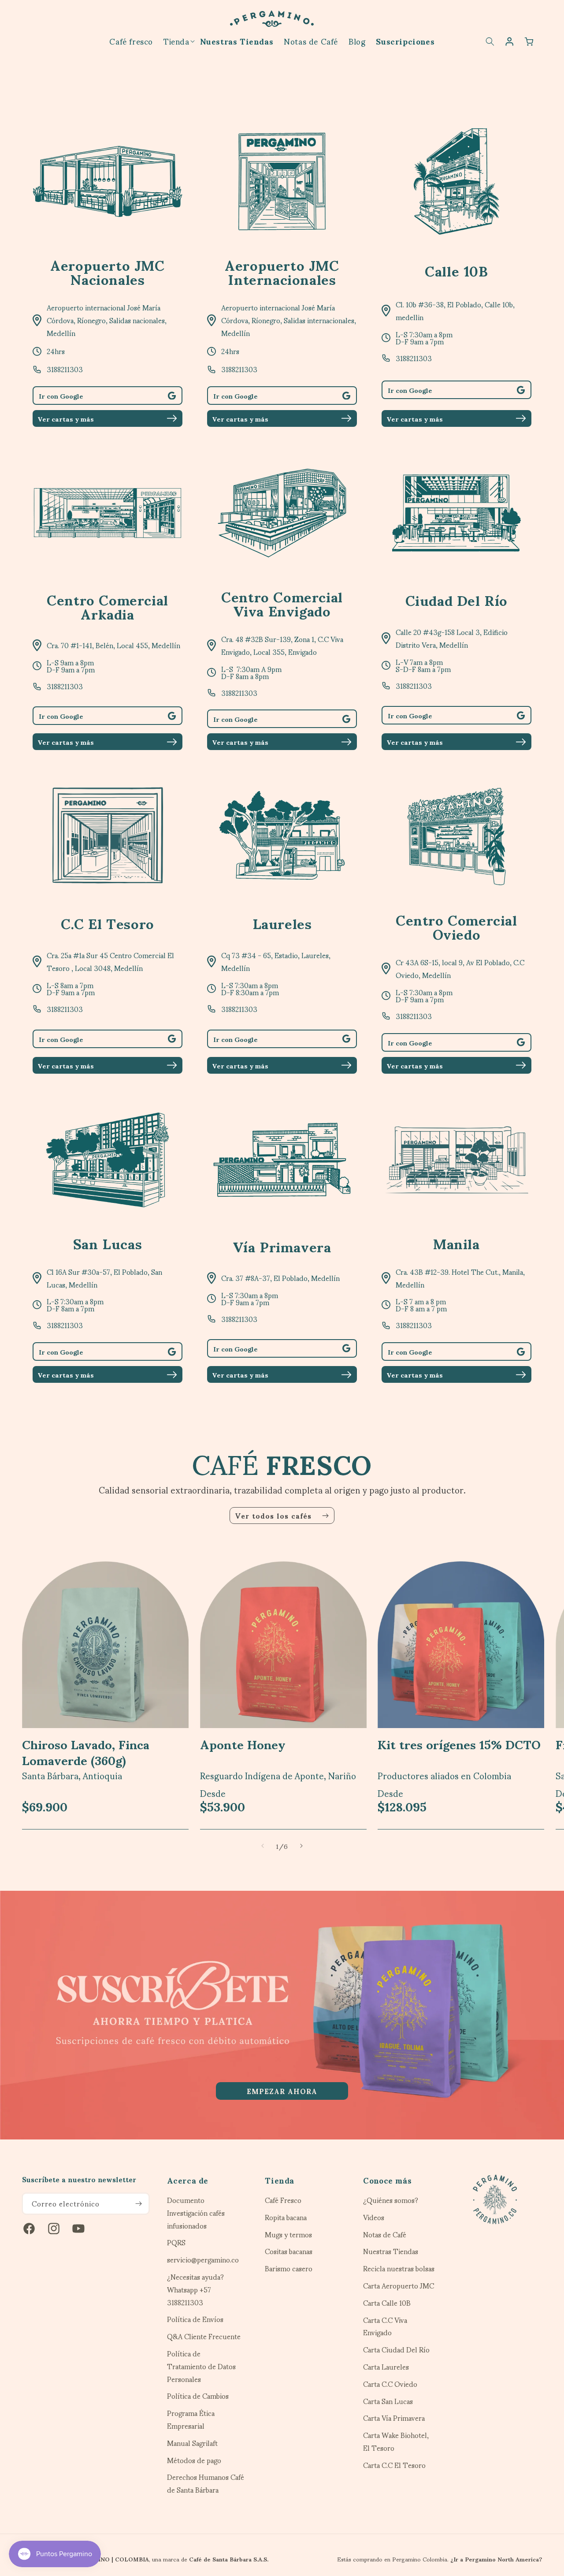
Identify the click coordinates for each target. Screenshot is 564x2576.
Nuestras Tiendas (391, 2251)
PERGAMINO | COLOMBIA (111, 2559)
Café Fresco (283, 2201)
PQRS (176, 2242)
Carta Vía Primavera (394, 2418)
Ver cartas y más (66, 418)
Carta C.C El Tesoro (394, 2465)
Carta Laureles (386, 2367)
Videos (374, 2217)
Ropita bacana (286, 2217)
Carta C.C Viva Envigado (385, 2326)
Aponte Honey (243, 1743)
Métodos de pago (194, 2460)
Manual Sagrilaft (192, 2443)
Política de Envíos (195, 2319)
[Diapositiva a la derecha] (301, 1846)
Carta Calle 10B (387, 2303)
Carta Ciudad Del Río (396, 2350)
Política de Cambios (198, 2396)
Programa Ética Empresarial (191, 2419)
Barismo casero (289, 2268)
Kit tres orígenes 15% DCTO (459, 1743)
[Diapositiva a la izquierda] (263, 1846)
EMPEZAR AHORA (282, 2091)
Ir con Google (61, 396)
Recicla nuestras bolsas (399, 2268)
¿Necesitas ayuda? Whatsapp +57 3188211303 (195, 2289)
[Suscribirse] (139, 2204)
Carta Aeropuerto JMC (399, 2286)
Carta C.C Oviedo (390, 2384)
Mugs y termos (288, 2234)
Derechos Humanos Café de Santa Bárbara (206, 2483)
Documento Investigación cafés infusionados (196, 2214)
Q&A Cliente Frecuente (204, 2336)
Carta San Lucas (388, 2401)
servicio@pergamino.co (203, 2260)
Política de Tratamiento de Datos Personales (201, 2366)
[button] (176, 41)
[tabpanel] (282, 2015)
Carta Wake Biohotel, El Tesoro (396, 2442)
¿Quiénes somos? (391, 2201)
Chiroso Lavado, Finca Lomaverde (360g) (86, 1752)
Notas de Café (385, 2234)
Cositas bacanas (289, 2251)
